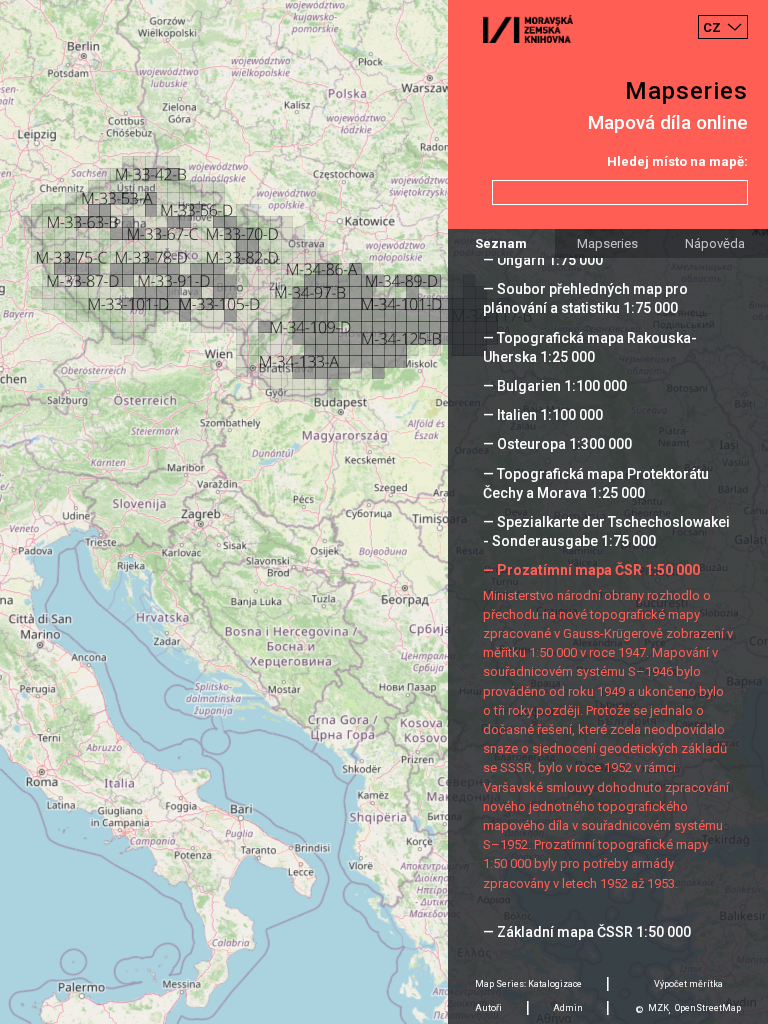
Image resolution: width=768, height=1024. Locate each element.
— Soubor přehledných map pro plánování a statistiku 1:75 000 (585, 298)
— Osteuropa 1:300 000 (557, 444)
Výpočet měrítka (688, 984)
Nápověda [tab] (715, 243)
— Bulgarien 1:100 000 (555, 386)
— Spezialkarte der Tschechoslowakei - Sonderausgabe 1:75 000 (606, 531)
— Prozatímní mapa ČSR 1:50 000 (591, 570)
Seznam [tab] (501, 243)
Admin (568, 1008)
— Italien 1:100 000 (543, 415)
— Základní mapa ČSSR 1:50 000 (587, 932)
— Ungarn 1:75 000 (543, 260)
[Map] (384, 512)
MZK (658, 1008)
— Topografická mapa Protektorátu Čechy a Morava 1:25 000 (596, 483)
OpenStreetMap (708, 1008)
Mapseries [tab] (607, 243)
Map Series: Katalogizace (528, 984)
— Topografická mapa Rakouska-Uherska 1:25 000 (590, 347)
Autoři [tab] (488, 1008)
